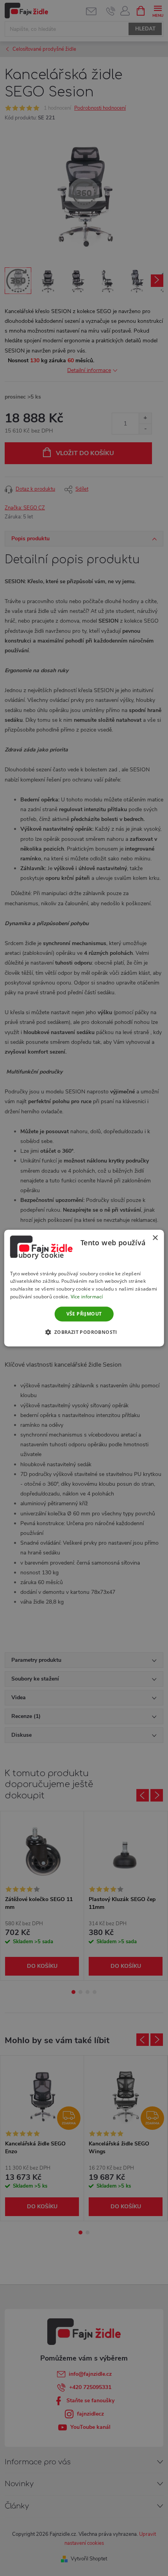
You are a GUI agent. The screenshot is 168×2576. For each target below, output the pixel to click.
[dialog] (84, 1288)
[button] (84, 1332)
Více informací (87, 1297)
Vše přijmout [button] (84, 1314)
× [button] (155, 1238)
